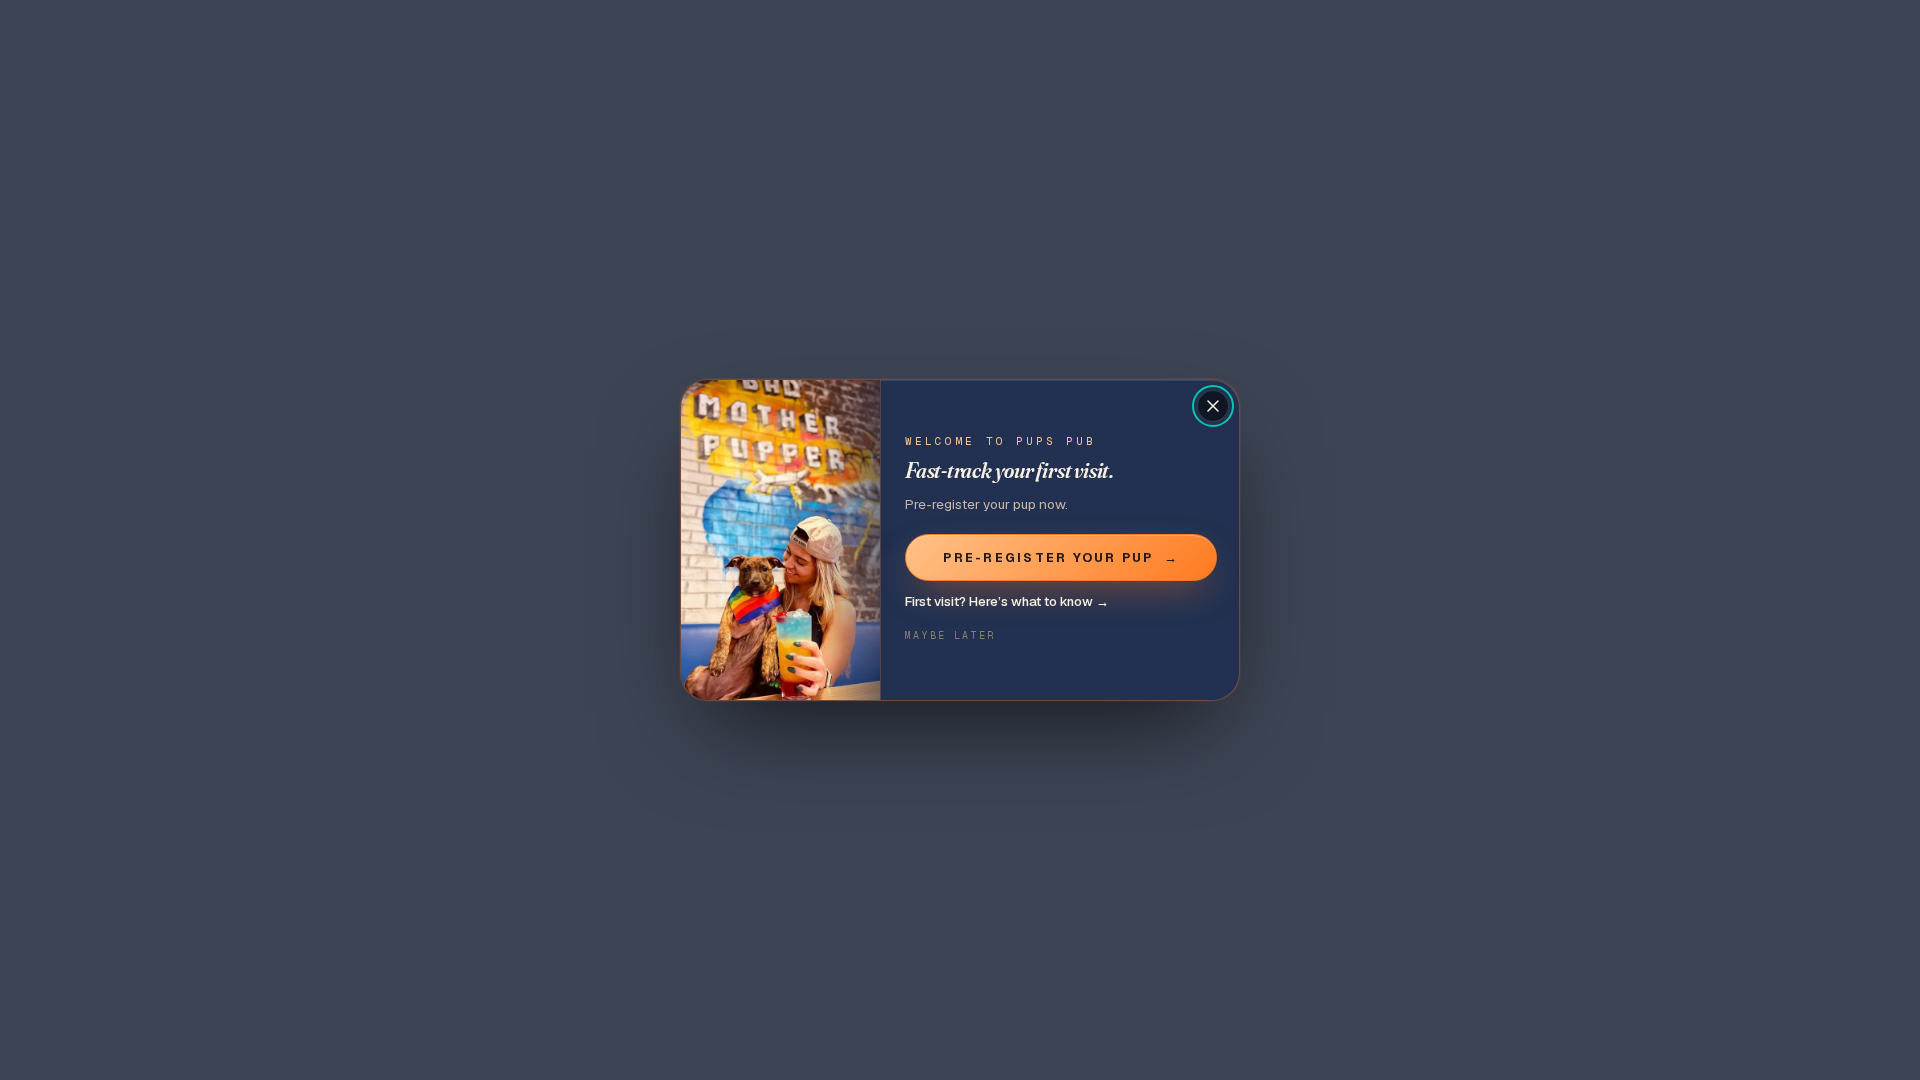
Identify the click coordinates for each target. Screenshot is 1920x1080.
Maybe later (950, 635)
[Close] (1213, 406)
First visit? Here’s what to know (1007, 601)
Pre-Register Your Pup (1061, 557)
